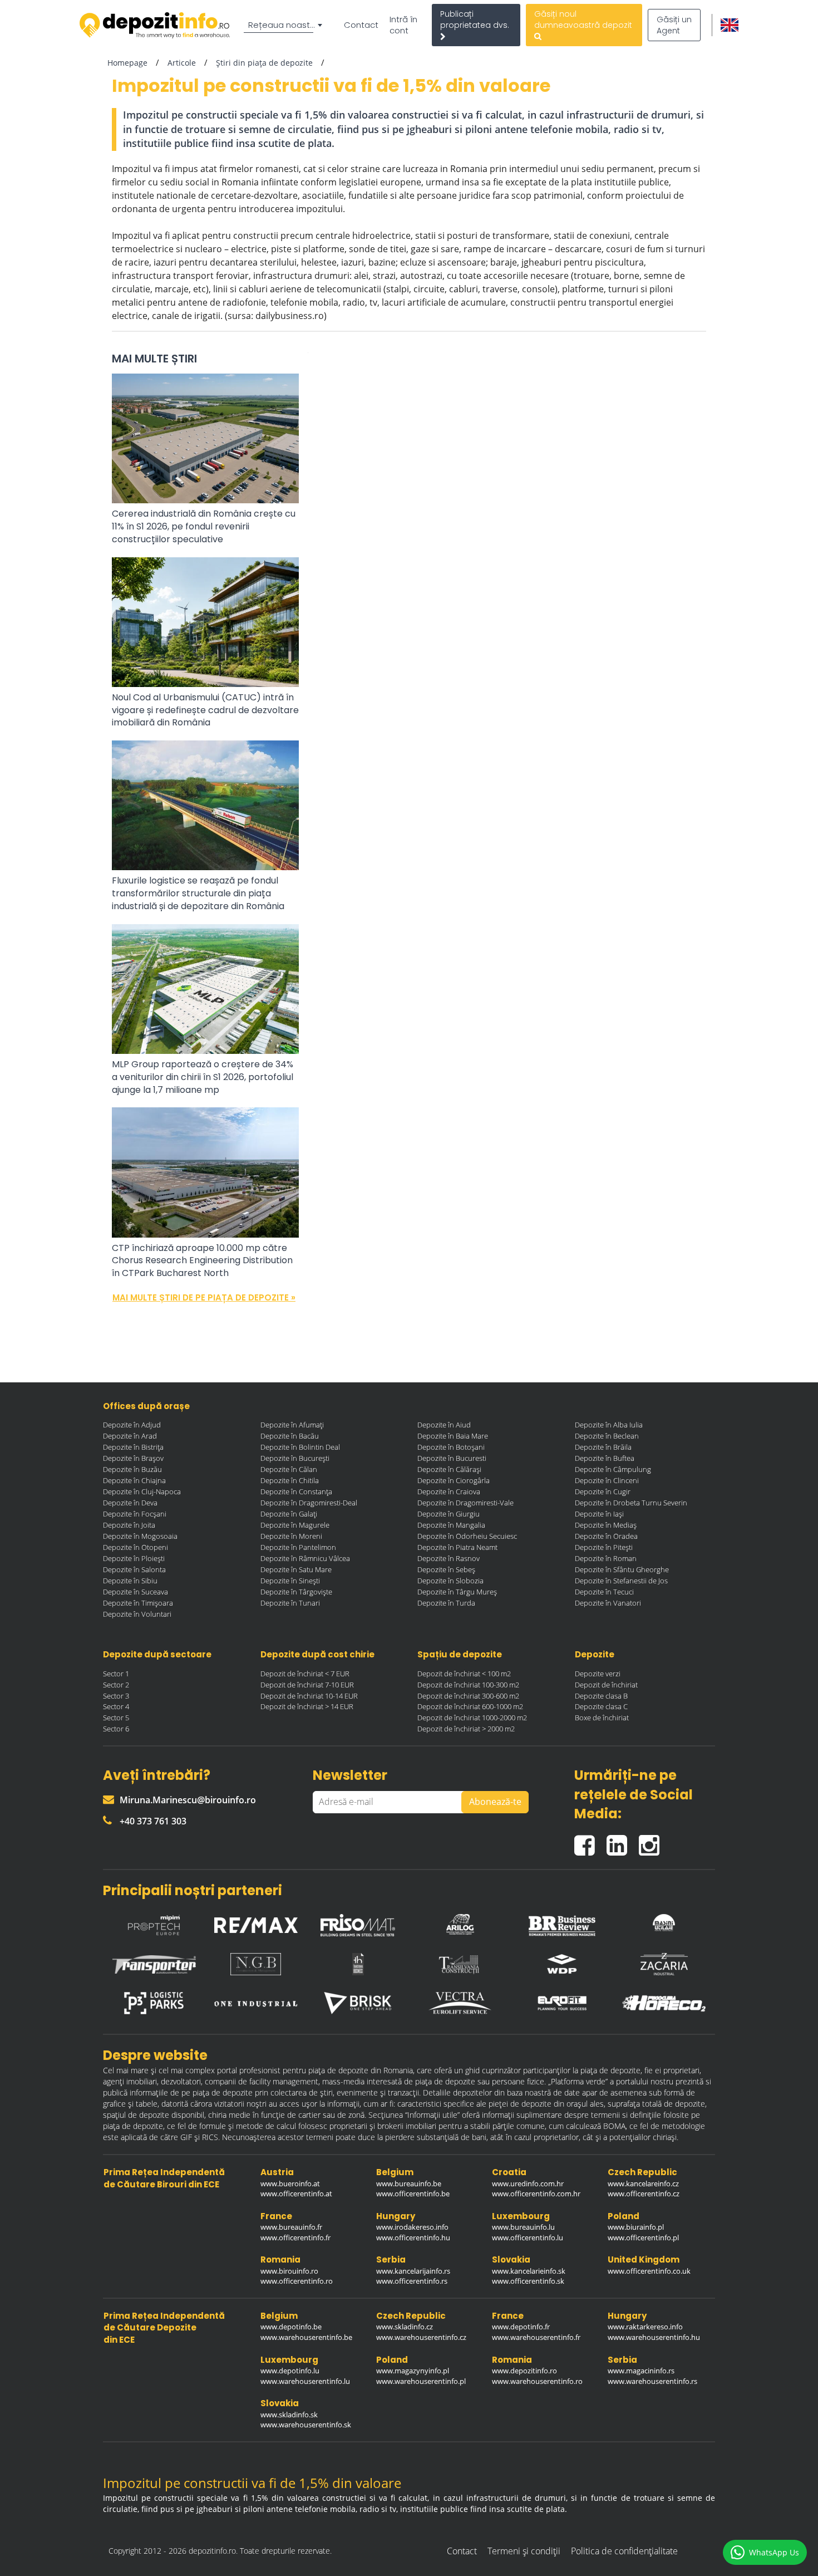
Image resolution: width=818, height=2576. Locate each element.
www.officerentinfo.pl (643, 2238)
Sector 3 (116, 1696)
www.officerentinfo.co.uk (649, 2271)
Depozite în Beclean (607, 1436)
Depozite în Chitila (290, 1480)
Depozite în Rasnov (449, 1558)
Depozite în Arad (130, 1436)
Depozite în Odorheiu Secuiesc (467, 1536)
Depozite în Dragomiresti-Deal (309, 1503)
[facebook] (590, 1840)
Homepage (127, 63)
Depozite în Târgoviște (296, 1592)
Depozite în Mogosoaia (140, 1536)
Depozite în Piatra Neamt (457, 1547)
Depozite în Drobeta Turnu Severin (631, 1503)
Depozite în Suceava (135, 1592)
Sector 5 (116, 1718)
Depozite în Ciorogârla (454, 1480)
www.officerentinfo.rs (412, 2281)
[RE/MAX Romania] (256, 1922)
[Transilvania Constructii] (460, 1964)
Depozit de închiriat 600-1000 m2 (470, 1706)
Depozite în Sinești (290, 1581)
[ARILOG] (460, 1922)
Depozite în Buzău (132, 1469)
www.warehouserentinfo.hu (654, 2337)
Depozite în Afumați (292, 1425)
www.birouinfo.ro (289, 2271)
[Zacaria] (664, 1964)
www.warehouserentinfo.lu (305, 2381)
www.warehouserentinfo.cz (421, 2337)
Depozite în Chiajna (134, 1480)
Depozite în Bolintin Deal (300, 1447)
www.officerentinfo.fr (295, 2238)
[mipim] (154, 1922)
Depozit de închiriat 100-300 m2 (468, 1685)
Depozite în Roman (606, 1558)
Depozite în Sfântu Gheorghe (622, 1569)
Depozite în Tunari (290, 1603)
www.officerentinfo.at (296, 2194)
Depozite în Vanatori (608, 1603)
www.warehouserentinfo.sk (306, 2425)
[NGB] (256, 1964)
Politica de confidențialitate (624, 2551)
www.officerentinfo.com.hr (536, 2194)
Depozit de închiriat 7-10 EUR (307, 1685)
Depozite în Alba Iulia (609, 1425)
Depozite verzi (598, 1674)
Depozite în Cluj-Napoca (142, 1491)
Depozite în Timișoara (138, 1603)
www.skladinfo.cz (405, 2327)
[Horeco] (664, 2003)
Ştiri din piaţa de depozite (264, 63)
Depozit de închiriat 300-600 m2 (468, 1696)
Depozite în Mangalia (451, 1525)
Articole (182, 63)
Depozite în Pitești (604, 1547)
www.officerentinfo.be (413, 2194)
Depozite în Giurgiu (449, 1514)
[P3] (154, 2003)
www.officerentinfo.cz (644, 2194)
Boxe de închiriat (602, 1718)
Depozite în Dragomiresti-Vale (465, 1503)
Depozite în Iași (599, 1514)
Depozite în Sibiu (130, 1581)
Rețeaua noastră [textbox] (283, 25)
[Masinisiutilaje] (664, 1922)
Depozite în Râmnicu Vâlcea (305, 1558)
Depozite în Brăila (603, 1447)
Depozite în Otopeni (135, 1547)
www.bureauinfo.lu (523, 2227)
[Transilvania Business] (358, 1964)
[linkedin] (623, 1840)
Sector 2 (116, 1685)
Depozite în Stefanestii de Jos (621, 1581)
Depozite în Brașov (133, 1458)
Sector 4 (116, 1706)
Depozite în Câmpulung (613, 1469)
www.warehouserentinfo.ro (537, 2381)
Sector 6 (116, 1729)
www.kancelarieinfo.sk (529, 2271)
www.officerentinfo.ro (297, 2281)
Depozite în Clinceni (607, 1480)
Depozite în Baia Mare (453, 1436)
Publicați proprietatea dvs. (475, 19)
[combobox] (285, 25)
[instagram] (652, 1840)
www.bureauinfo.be (409, 2184)
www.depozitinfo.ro (524, 2371)
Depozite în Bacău (290, 1436)
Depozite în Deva (130, 1503)
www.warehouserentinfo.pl (421, 2381)
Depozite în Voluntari (137, 1614)
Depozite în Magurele (295, 1525)
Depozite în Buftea (605, 1458)
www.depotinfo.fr (521, 2327)
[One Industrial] (256, 2003)
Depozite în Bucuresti (452, 1458)
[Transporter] (154, 1964)
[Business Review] (562, 1922)
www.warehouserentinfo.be (306, 2337)
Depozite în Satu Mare (296, 1569)
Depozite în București (295, 1458)
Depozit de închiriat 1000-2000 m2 (472, 1718)
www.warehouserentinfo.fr (536, 2337)
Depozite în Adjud (132, 1425)
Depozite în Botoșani (451, 1447)
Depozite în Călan (289, 1469)
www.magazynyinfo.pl (413, 2371)
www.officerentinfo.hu (413, 2238)
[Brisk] (358, 2003)
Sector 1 (116, 1674)
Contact (361, 25)
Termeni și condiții (524, 2551)
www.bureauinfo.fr (291, 2227)
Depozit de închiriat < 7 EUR (305, 1674)
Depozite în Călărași (449, 1469)
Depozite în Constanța (296, 1491)
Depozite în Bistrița (133, 1447)
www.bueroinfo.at (290, 2184)
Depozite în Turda (446, 1603)
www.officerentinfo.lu (528, 2238)
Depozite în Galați (289, 1514)
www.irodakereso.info (412, 2227)
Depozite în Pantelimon (298, 1547)
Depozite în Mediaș (606, 1525)
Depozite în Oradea (606, 1536)
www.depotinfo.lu (290, 2371)
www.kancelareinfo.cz (643, 2184)
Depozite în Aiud (444, 1425)
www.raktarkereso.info (645, 2327)
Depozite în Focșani (135, 1514)
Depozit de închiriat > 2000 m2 (466, 1729)
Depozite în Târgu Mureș (457, 1592)
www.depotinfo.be (291, 2327)
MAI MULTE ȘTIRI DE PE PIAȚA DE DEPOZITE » (204, 1297)
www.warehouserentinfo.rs (652, 2381)
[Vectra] (460, 2003)
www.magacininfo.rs (641, 2371)
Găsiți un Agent (674, 25)
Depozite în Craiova (449, 1491)
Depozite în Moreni (291, 1536)
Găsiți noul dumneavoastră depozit (583, 19)
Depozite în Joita (129, 1525)
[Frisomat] (358, 1922)
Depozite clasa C (601, 1706)
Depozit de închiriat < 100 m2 (464, 1674)
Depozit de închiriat (606, 1685)
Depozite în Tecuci (604, 1592)
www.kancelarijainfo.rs (413, 2271)
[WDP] (562, 1964)
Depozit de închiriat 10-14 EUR (309, 1696)
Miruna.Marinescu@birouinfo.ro (188, 1800)
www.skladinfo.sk (289, 2415)
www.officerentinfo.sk (528, 2281)
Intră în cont (403, 25)
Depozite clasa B (601, 1696)
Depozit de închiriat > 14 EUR (307, 1706)
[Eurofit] (562, 2003)
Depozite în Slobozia (450, 1581)
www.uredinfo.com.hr (528, 2184)
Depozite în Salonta (134, 1569)
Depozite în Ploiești (134, 1558)
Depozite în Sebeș (446, 1569)
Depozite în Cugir (603, 1491)
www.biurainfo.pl (636, 2227)
